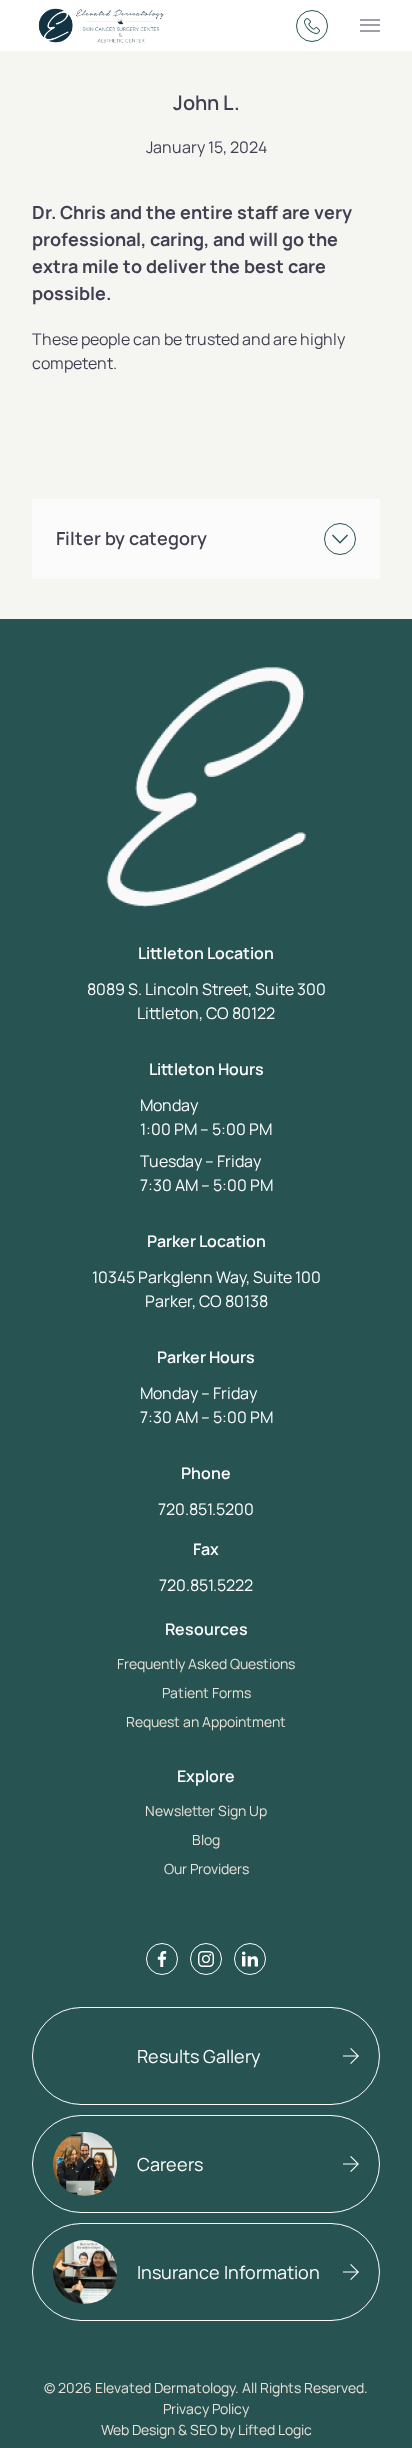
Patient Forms (206, 1692)
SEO (203, 2429)
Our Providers (206, 1868)
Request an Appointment (206, 1721)
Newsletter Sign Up (206, 1810)
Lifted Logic (275, 2429)
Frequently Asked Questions (206, 1663)
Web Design (138, 2429)
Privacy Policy (206, 2408)
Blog (206, 1839)
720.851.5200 (206, 1509)
